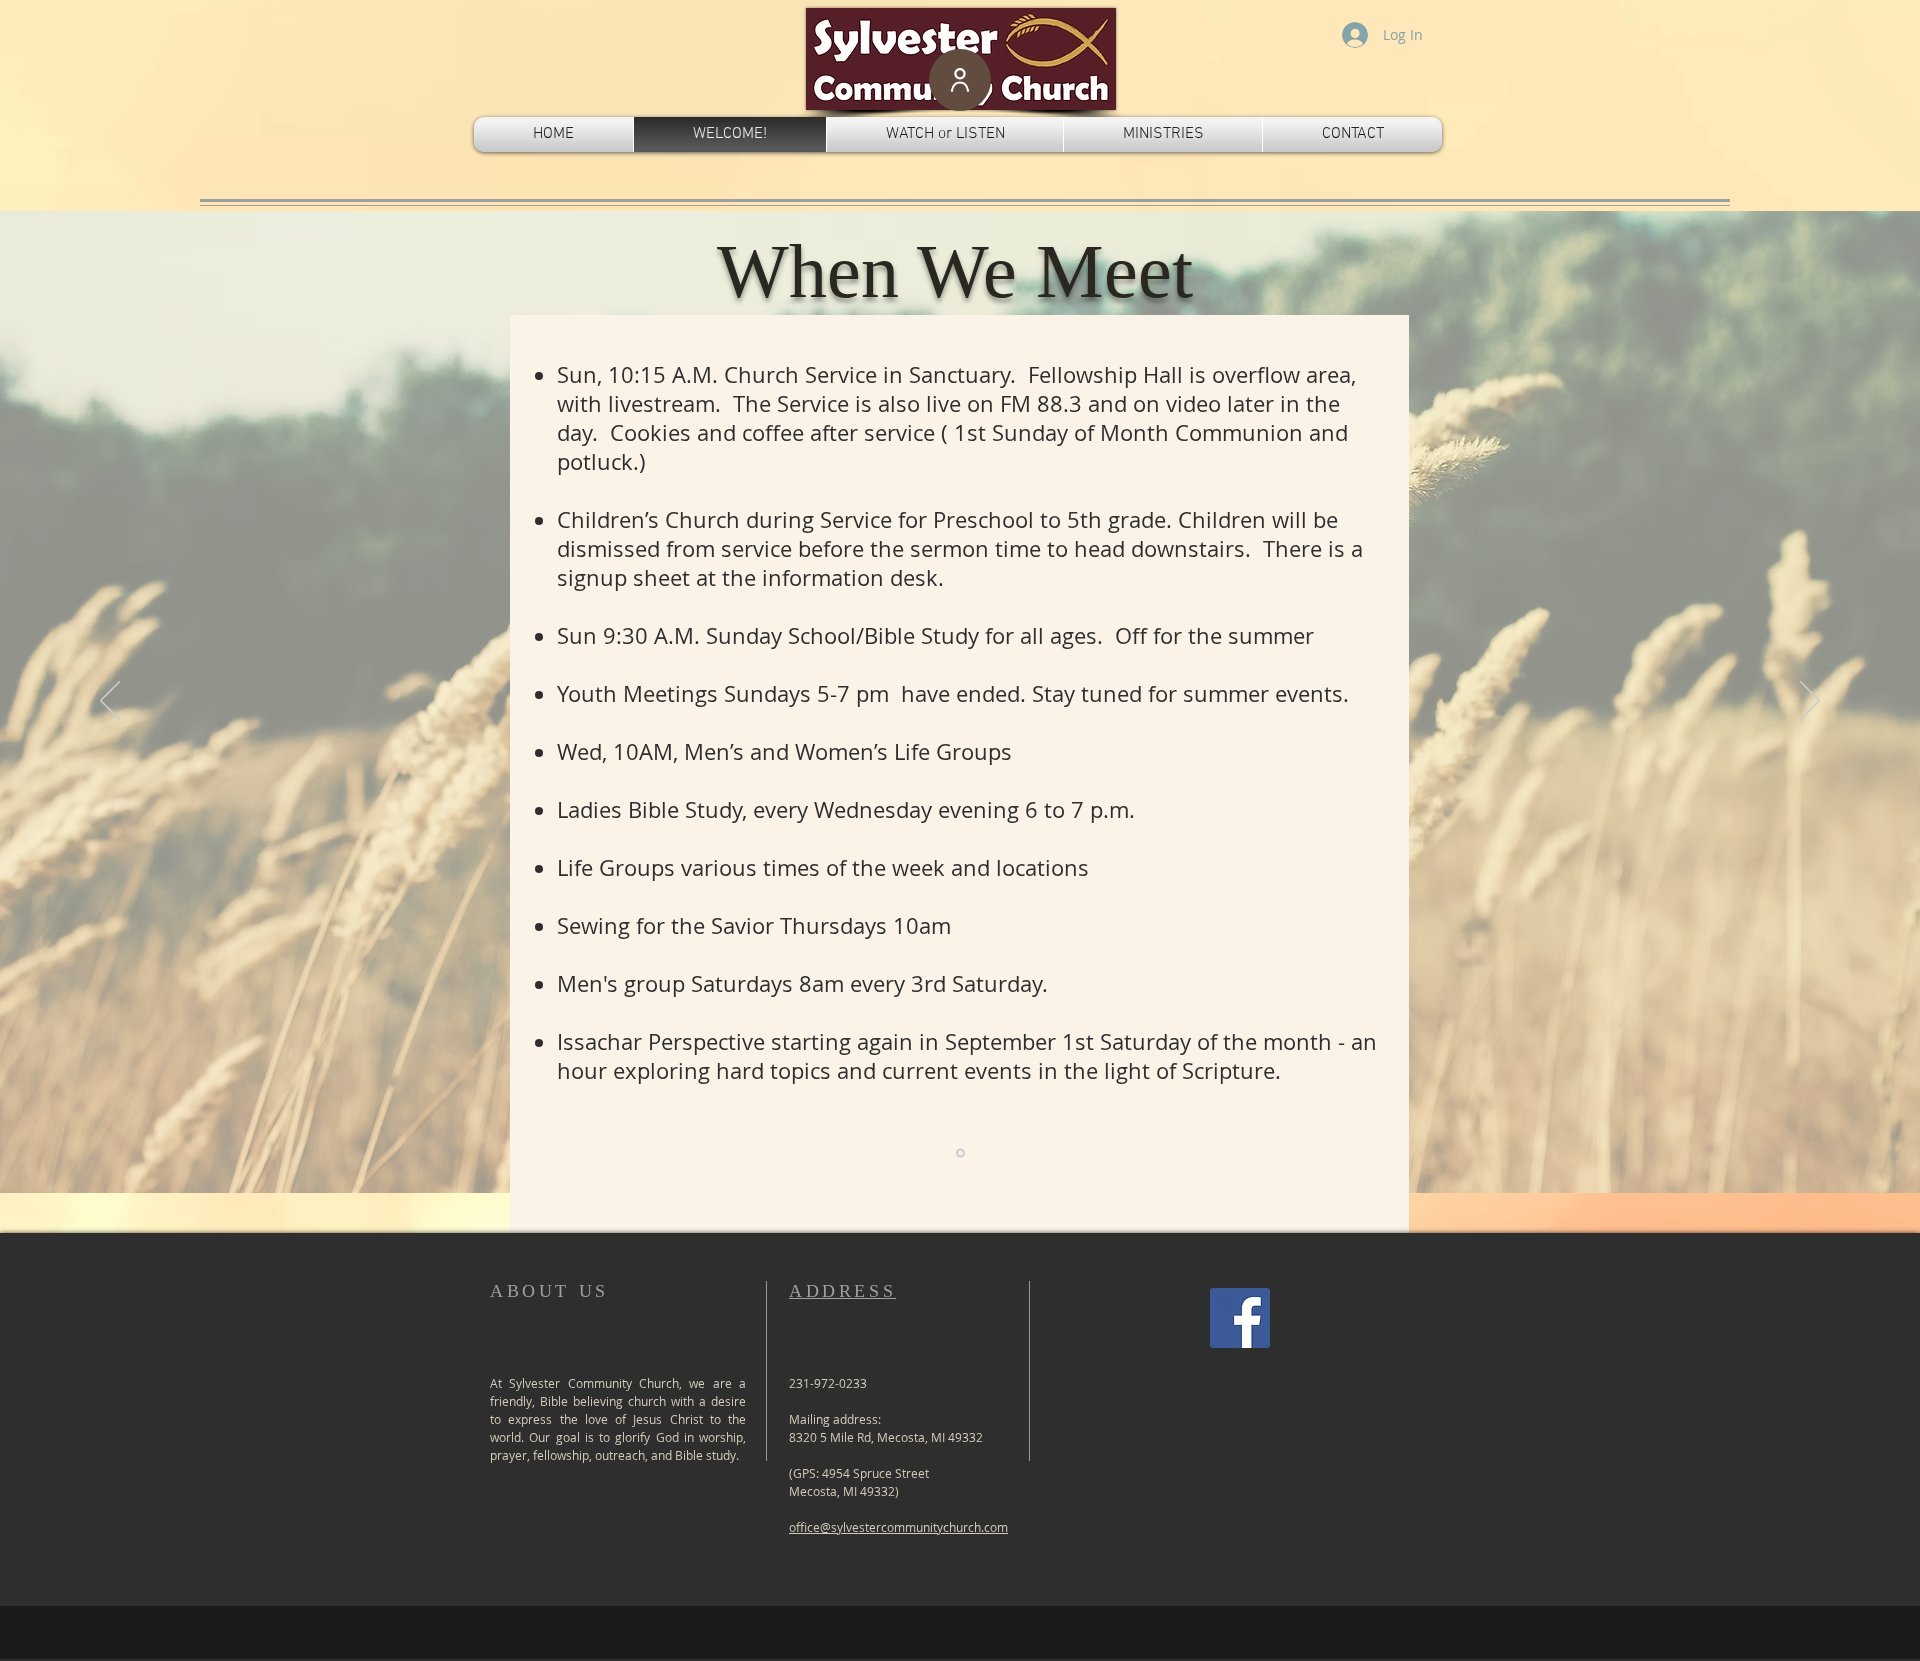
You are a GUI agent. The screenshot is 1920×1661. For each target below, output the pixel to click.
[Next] (1810, 702)
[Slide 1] (960, 1153)
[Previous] (110, 702)
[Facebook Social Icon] (1240, 1318)
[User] (960, 80)
